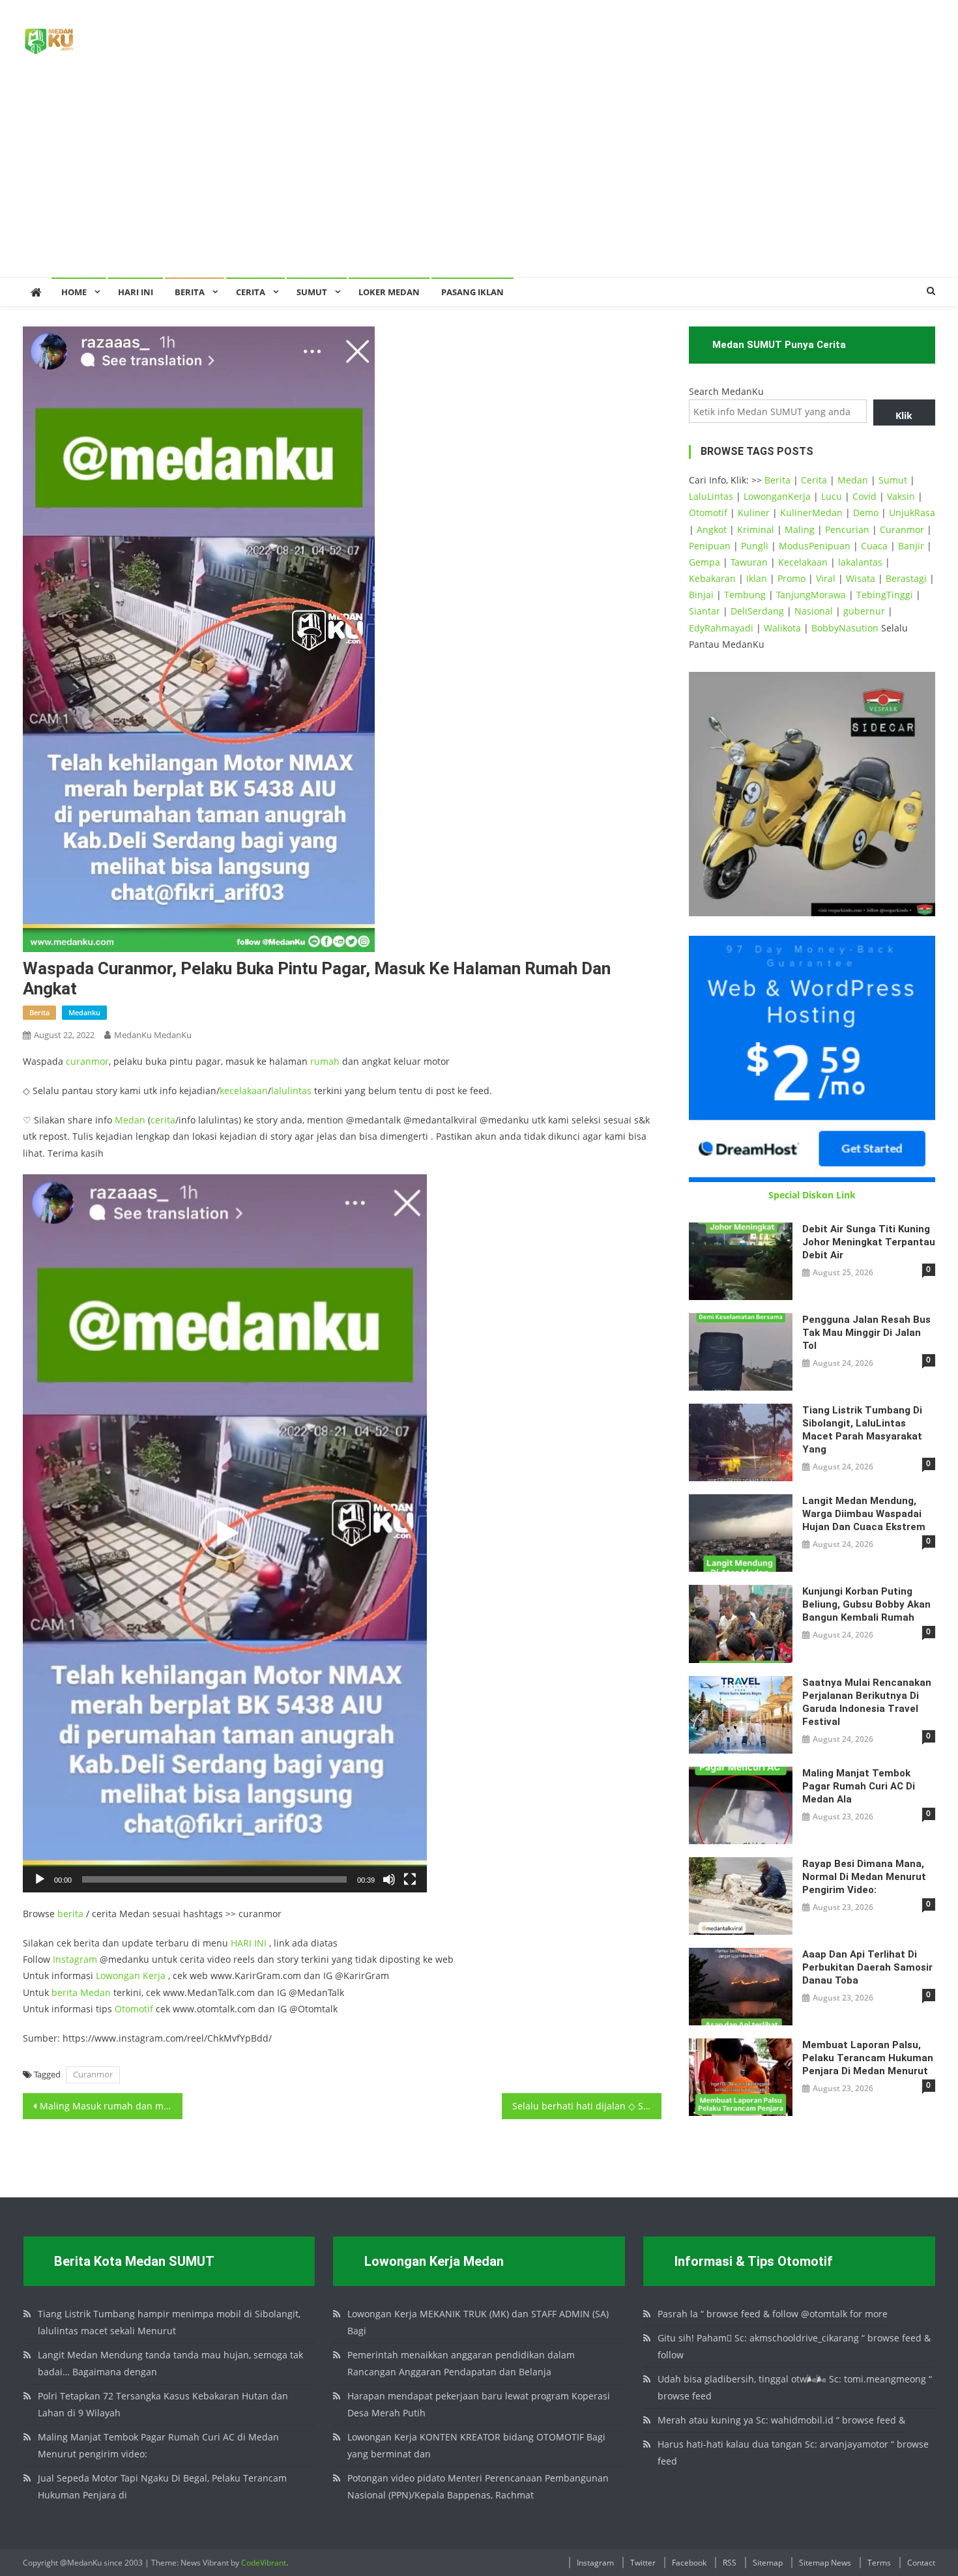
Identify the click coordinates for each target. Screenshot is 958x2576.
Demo (866, 513)
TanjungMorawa (811, 595)
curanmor (87, 1061)
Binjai (701, 595)
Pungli (755, 546)
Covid (864, 496)
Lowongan (119, 1975)
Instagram (75, 1959)
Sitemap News (825, 2563)
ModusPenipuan (815, 546)
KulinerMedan (811, 513)
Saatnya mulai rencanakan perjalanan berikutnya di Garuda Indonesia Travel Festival (867, 1702)
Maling (800, 529)
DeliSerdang (757, 611)
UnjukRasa (912, 513)
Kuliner (754, 513)
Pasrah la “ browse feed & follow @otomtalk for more (773, 2314)
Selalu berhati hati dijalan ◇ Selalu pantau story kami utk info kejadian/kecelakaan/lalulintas (587, 2106)
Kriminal (756, 529)
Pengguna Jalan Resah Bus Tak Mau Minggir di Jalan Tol (866, 1333)
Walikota (782, 628)
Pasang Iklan (472, 292)
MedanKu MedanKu (153, 1035)
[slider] (214, 1879)
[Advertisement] (479, 179)
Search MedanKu (726, 391)
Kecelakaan (803, 562)
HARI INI (249, 1943)
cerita (163, 1120)
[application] (225, 1533)
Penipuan (710, 546)
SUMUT (312, 292)
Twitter (643, 2563)
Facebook (689, 2563)
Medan (130, 1120)
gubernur (864, 611)
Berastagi (906, 578)
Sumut (893, 480)
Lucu (832, 496)
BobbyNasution (845, 628)
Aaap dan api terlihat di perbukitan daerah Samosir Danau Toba (867, 1967)
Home (74, 292)
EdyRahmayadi (721, 628)
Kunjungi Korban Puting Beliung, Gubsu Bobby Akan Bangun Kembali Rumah (866, 1604)
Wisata (861, 578)
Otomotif (134, 2009)
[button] (225, 1533)
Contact (921, 2563)
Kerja (154, 1975)
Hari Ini (136, 292)
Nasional (814, 611)
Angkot (712, 529)
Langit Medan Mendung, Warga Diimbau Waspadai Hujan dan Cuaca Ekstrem (864, 1514)
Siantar (704, 611)
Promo (791, 578)
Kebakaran (712, 578)
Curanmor (93, 2074)
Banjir (911, 546)
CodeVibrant (264, 2563)
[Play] (40, 1879)
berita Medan (81, 1992)
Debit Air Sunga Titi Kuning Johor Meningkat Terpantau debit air (869, 1242)
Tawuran (749, 562)
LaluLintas (711, 496)
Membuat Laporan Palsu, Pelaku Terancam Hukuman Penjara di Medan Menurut (868, 2058)
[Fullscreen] (410, 1879)
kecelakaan (244, 1091)
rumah (325, 1061)
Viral (826, 578)
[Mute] (389, 1879)
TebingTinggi (885, 595)
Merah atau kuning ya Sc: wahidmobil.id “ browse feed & (781, 2420)
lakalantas (860, 562)
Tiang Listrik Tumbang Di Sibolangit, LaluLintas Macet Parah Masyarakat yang (862, 1430)
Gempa (704, 562)
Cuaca (874, 546)
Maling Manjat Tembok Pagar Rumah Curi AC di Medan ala (859, 1786)
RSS (730, 2563)
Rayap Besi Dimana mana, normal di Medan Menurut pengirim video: (864, 1877)
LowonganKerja (777, 496)
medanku (84, 1012)
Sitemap (768, 2563)
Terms (879, 2563)
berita (39, 1012)
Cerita (251, 292)
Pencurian (847, 529)
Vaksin (901, 496)
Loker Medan (389, 292)
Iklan (757, 578)
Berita (190, 292)
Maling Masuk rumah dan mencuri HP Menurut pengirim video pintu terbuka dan (111, 2106)
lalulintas (291, 1091)
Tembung (745, 595)
